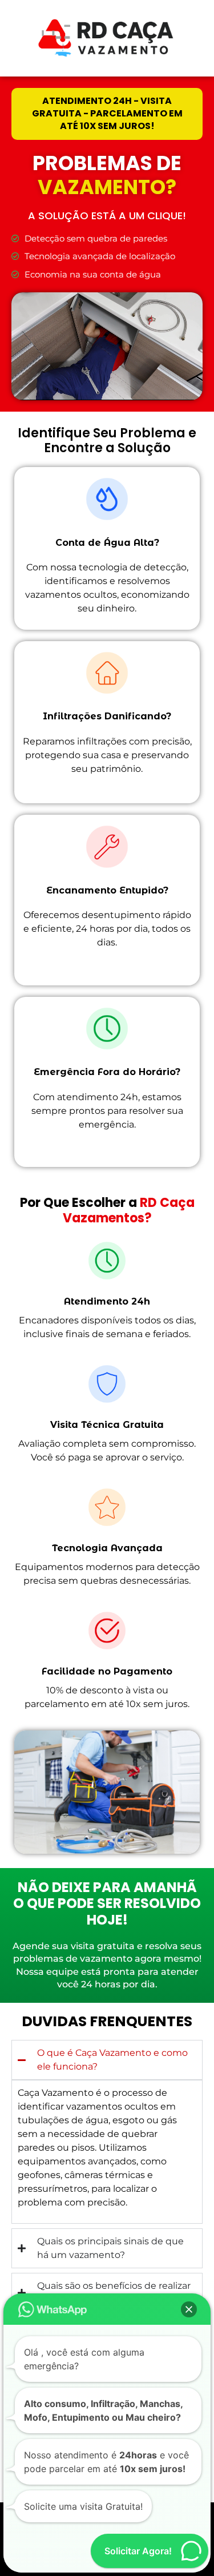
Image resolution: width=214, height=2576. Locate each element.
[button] (189, 2309)
